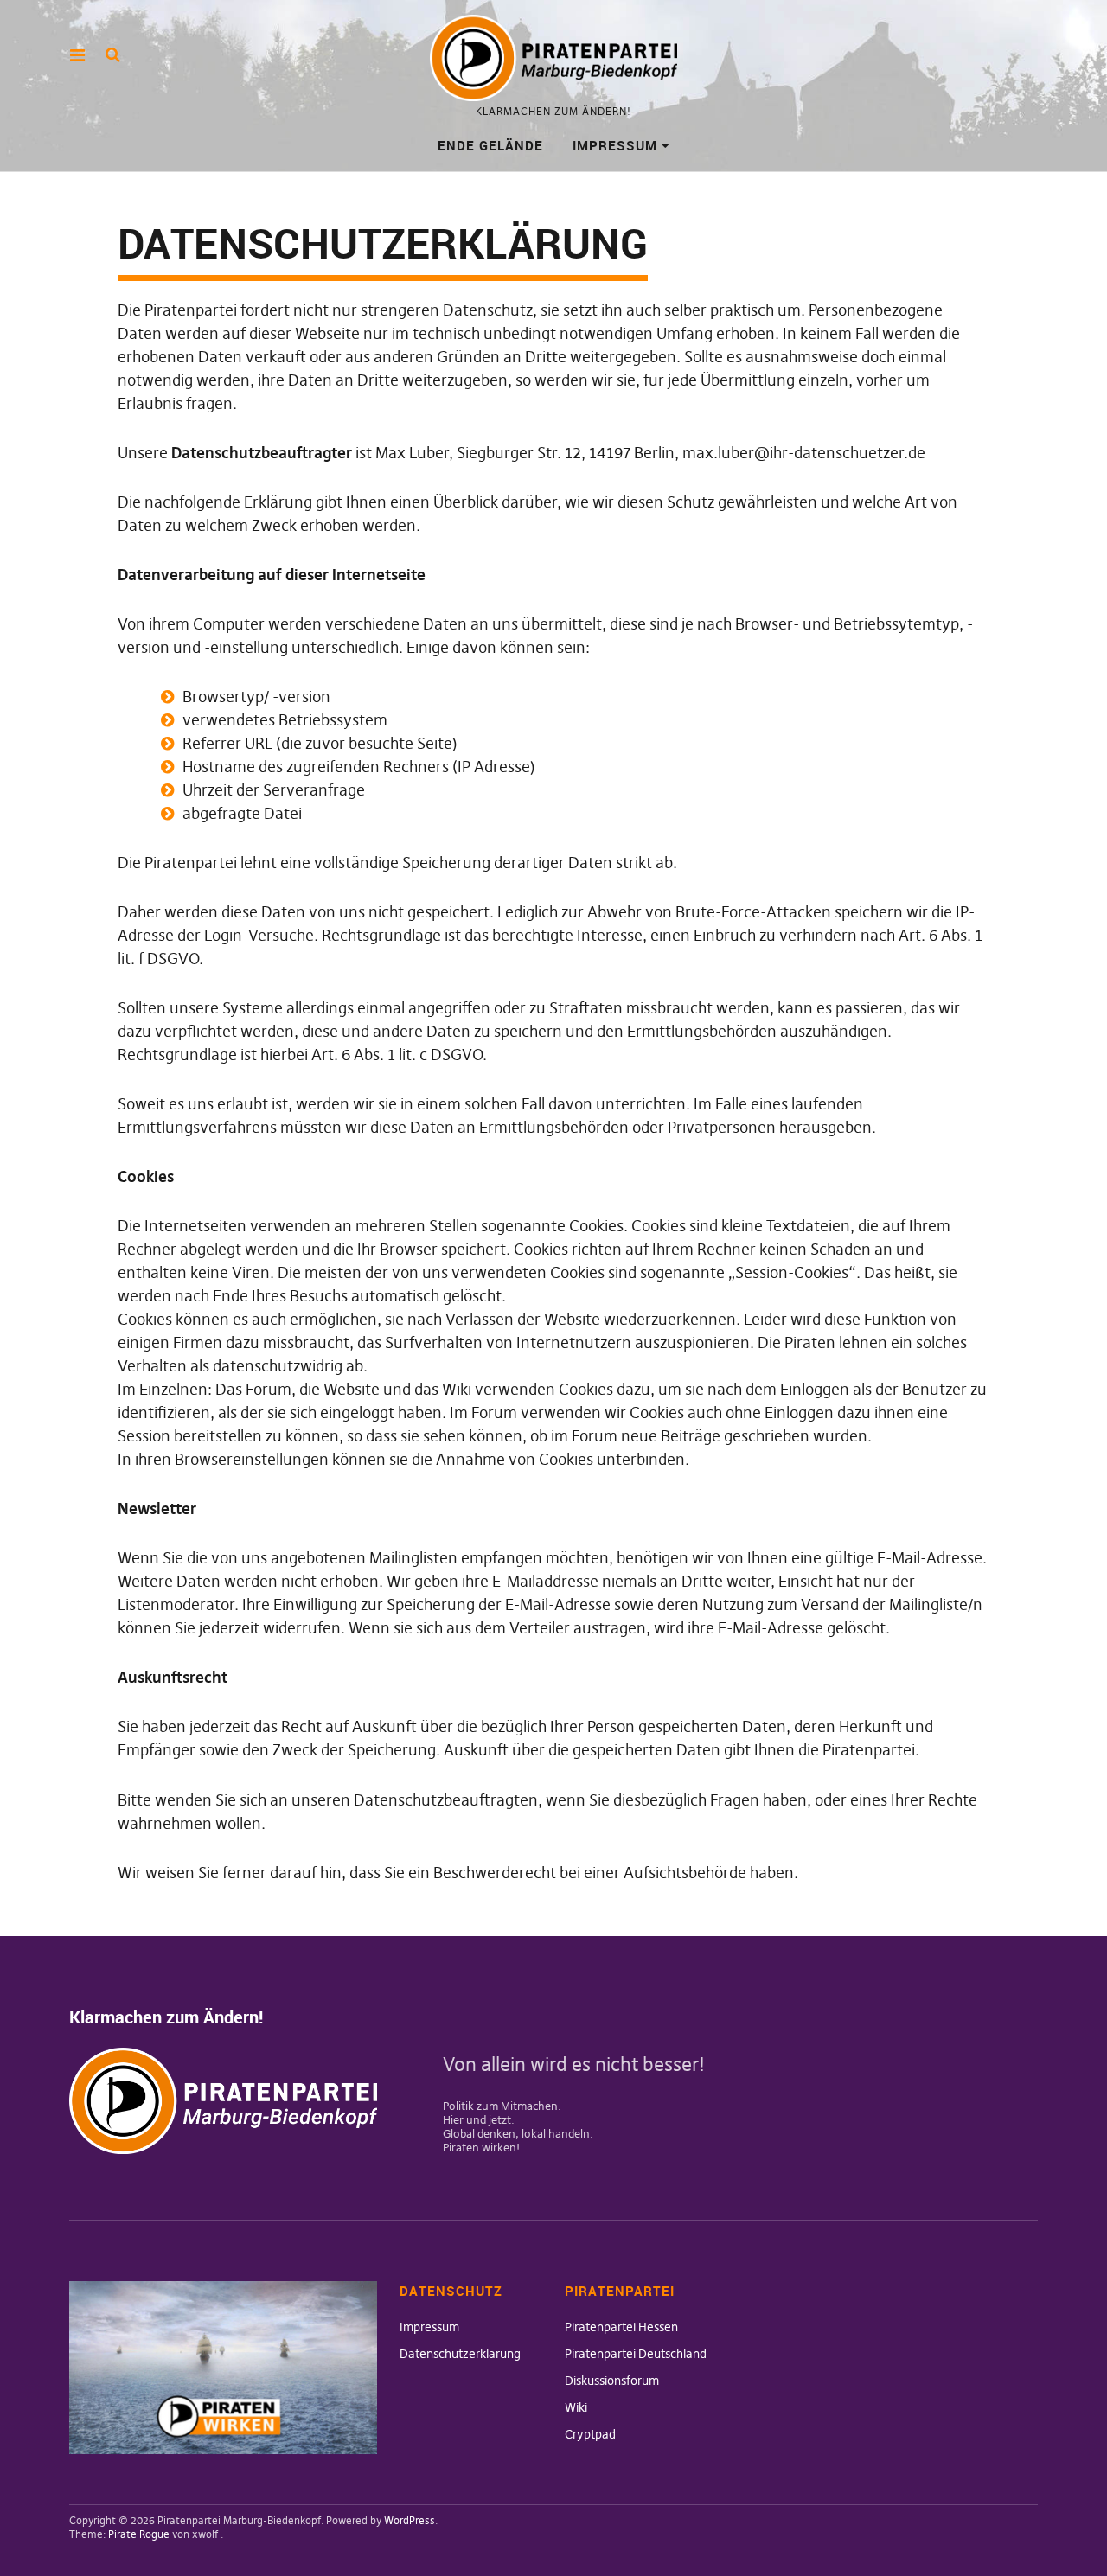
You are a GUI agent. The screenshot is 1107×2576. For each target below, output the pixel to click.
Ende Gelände (490, 145)
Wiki (576, 2407)
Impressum (615, 145)
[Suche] (113, 54)
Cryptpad (590, 2434)
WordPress (410, 2520)
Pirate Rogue (139, 2534)
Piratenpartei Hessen (621, 2327)
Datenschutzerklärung (460, 2354)
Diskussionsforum (612, 2381)
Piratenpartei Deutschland (636, 2354)
